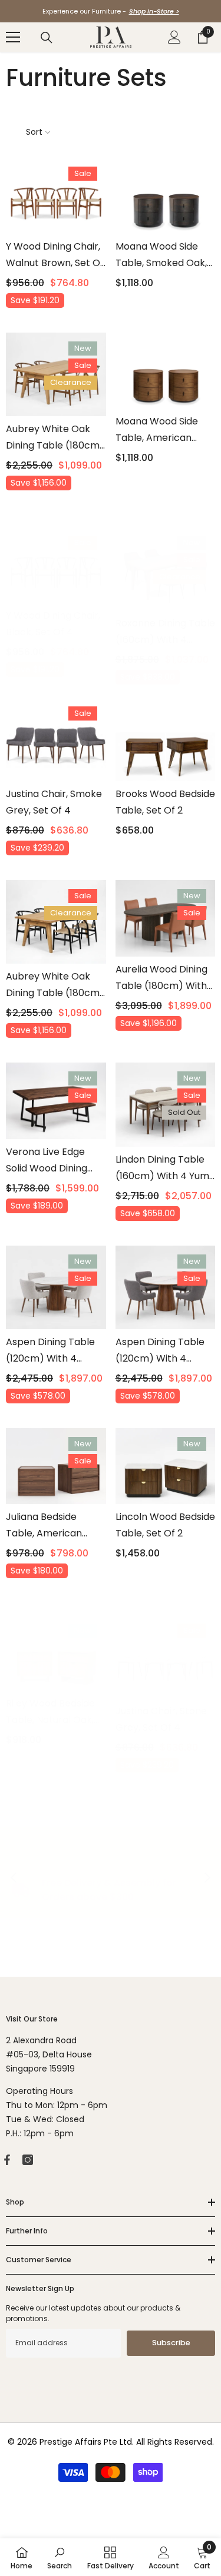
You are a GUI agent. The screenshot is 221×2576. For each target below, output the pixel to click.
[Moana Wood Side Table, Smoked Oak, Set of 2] (166, 196)
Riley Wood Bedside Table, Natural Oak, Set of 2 (50, 1712)
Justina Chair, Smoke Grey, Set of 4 (54, 802)
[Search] (47, 38)
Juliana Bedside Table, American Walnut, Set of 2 (44, 1526)
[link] (60, 2557)
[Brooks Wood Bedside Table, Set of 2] (166, 739)
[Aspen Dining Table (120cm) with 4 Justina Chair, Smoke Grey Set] (166, 1287)
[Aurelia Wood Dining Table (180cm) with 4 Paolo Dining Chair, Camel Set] (166, 918)
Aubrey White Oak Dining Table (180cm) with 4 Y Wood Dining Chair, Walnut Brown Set (55, 438)
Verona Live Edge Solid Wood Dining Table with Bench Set (56, 1161)
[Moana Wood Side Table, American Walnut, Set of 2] (166, 371)
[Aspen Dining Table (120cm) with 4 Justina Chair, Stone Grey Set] (56, 1287)
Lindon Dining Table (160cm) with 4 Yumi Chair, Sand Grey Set (163, 1169)
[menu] (13, 37)
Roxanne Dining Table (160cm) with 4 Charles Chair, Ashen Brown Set (165, 632)
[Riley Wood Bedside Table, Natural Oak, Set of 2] (56, 1653)
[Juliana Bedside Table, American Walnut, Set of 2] (56, 1466)
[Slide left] (14, 1878)
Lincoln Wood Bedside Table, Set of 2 (165, 1525)
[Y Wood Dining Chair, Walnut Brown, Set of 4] (56, 196)
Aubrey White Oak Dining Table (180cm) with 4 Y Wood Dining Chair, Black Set (55, 985)
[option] (111, 11)
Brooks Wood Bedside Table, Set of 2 (165, 802)
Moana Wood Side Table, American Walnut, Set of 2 (157, 430)
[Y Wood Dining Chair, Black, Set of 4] (56, 565)
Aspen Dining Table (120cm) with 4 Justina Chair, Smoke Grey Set (164, 1351)
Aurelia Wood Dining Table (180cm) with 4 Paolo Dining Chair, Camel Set (163, 978)
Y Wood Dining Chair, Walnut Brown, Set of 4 (55, 255)
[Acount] (174, 37)
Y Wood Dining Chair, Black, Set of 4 (53, 624)
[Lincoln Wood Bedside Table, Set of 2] (166, 1466)
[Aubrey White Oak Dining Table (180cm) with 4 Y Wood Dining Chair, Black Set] (56, 922)
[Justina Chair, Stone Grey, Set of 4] (166, 1657)
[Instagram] (28, 2160)
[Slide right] (207, 1878)
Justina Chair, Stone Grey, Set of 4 (161, 1719)
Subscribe (171, 2343)
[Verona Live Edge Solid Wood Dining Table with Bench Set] (56, 1101)
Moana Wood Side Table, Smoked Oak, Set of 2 (161, 255)
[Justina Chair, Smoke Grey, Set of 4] (56, 739)
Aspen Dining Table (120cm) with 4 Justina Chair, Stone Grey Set (52, 1351)
